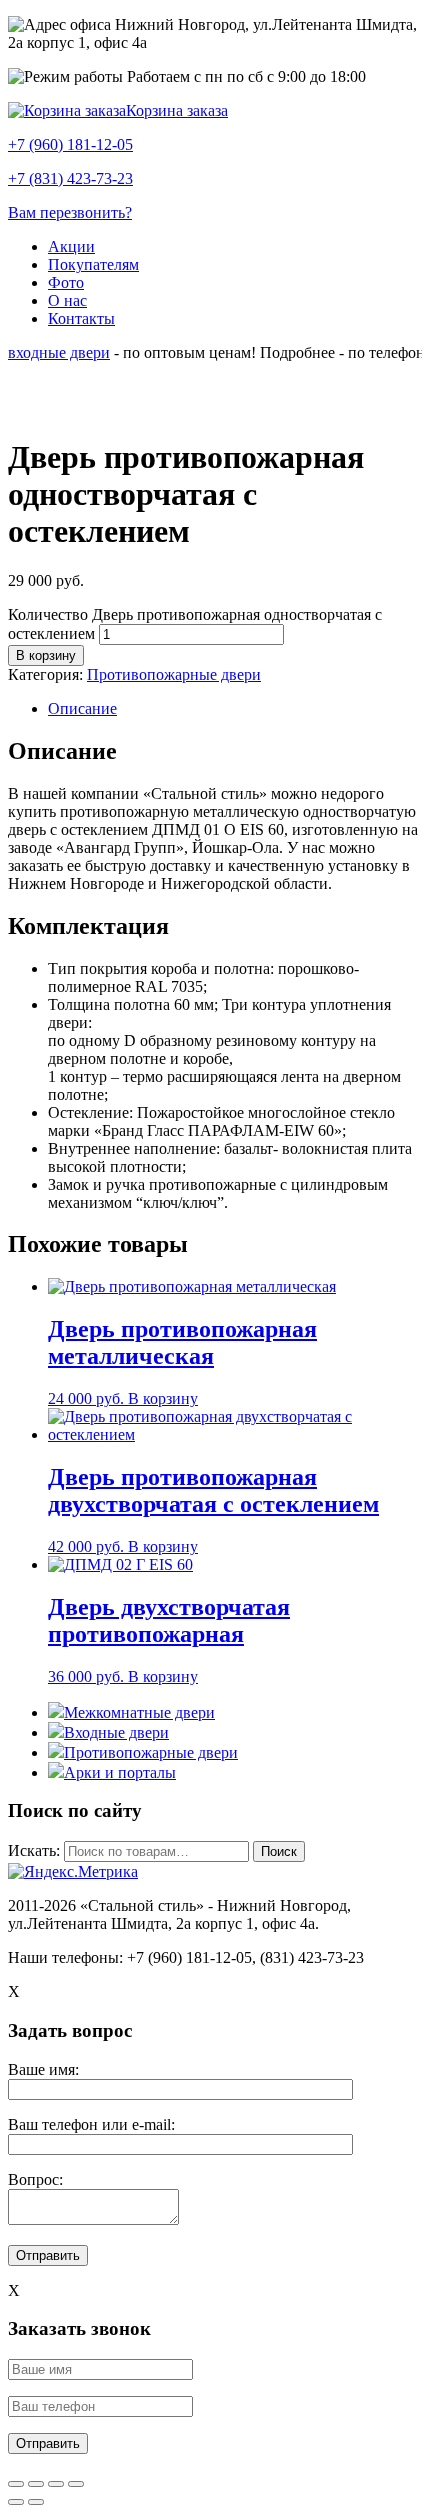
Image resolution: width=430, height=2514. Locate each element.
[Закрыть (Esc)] (16, 2484)
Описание (82, 708)
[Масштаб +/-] (76, 2484)
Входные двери (116, 1732)
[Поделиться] (36, 2484)
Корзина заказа (177, 110)
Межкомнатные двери (139, 1712)
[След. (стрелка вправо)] (36, 2502)
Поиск (279, 1851)
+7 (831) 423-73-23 (70, 178)
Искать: (34, 1850)
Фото (66, 282)
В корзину (46, 655)
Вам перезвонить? (70, 212)
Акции (71, 246)
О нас (67, 300)
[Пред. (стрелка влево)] (16, 2502)
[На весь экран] (56, 2484)
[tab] (235, 709)
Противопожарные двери (174, 674)
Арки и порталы (120, 1772)
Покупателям (93, 264)
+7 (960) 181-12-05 (70, 144)
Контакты (81, 318)
